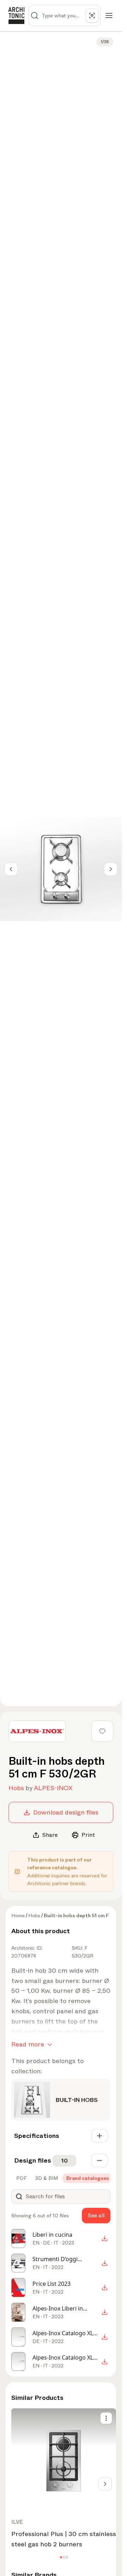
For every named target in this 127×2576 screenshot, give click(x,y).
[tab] (21, 2178)
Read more (28, 2044)
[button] (61, 2557)
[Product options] (106, 2418)
